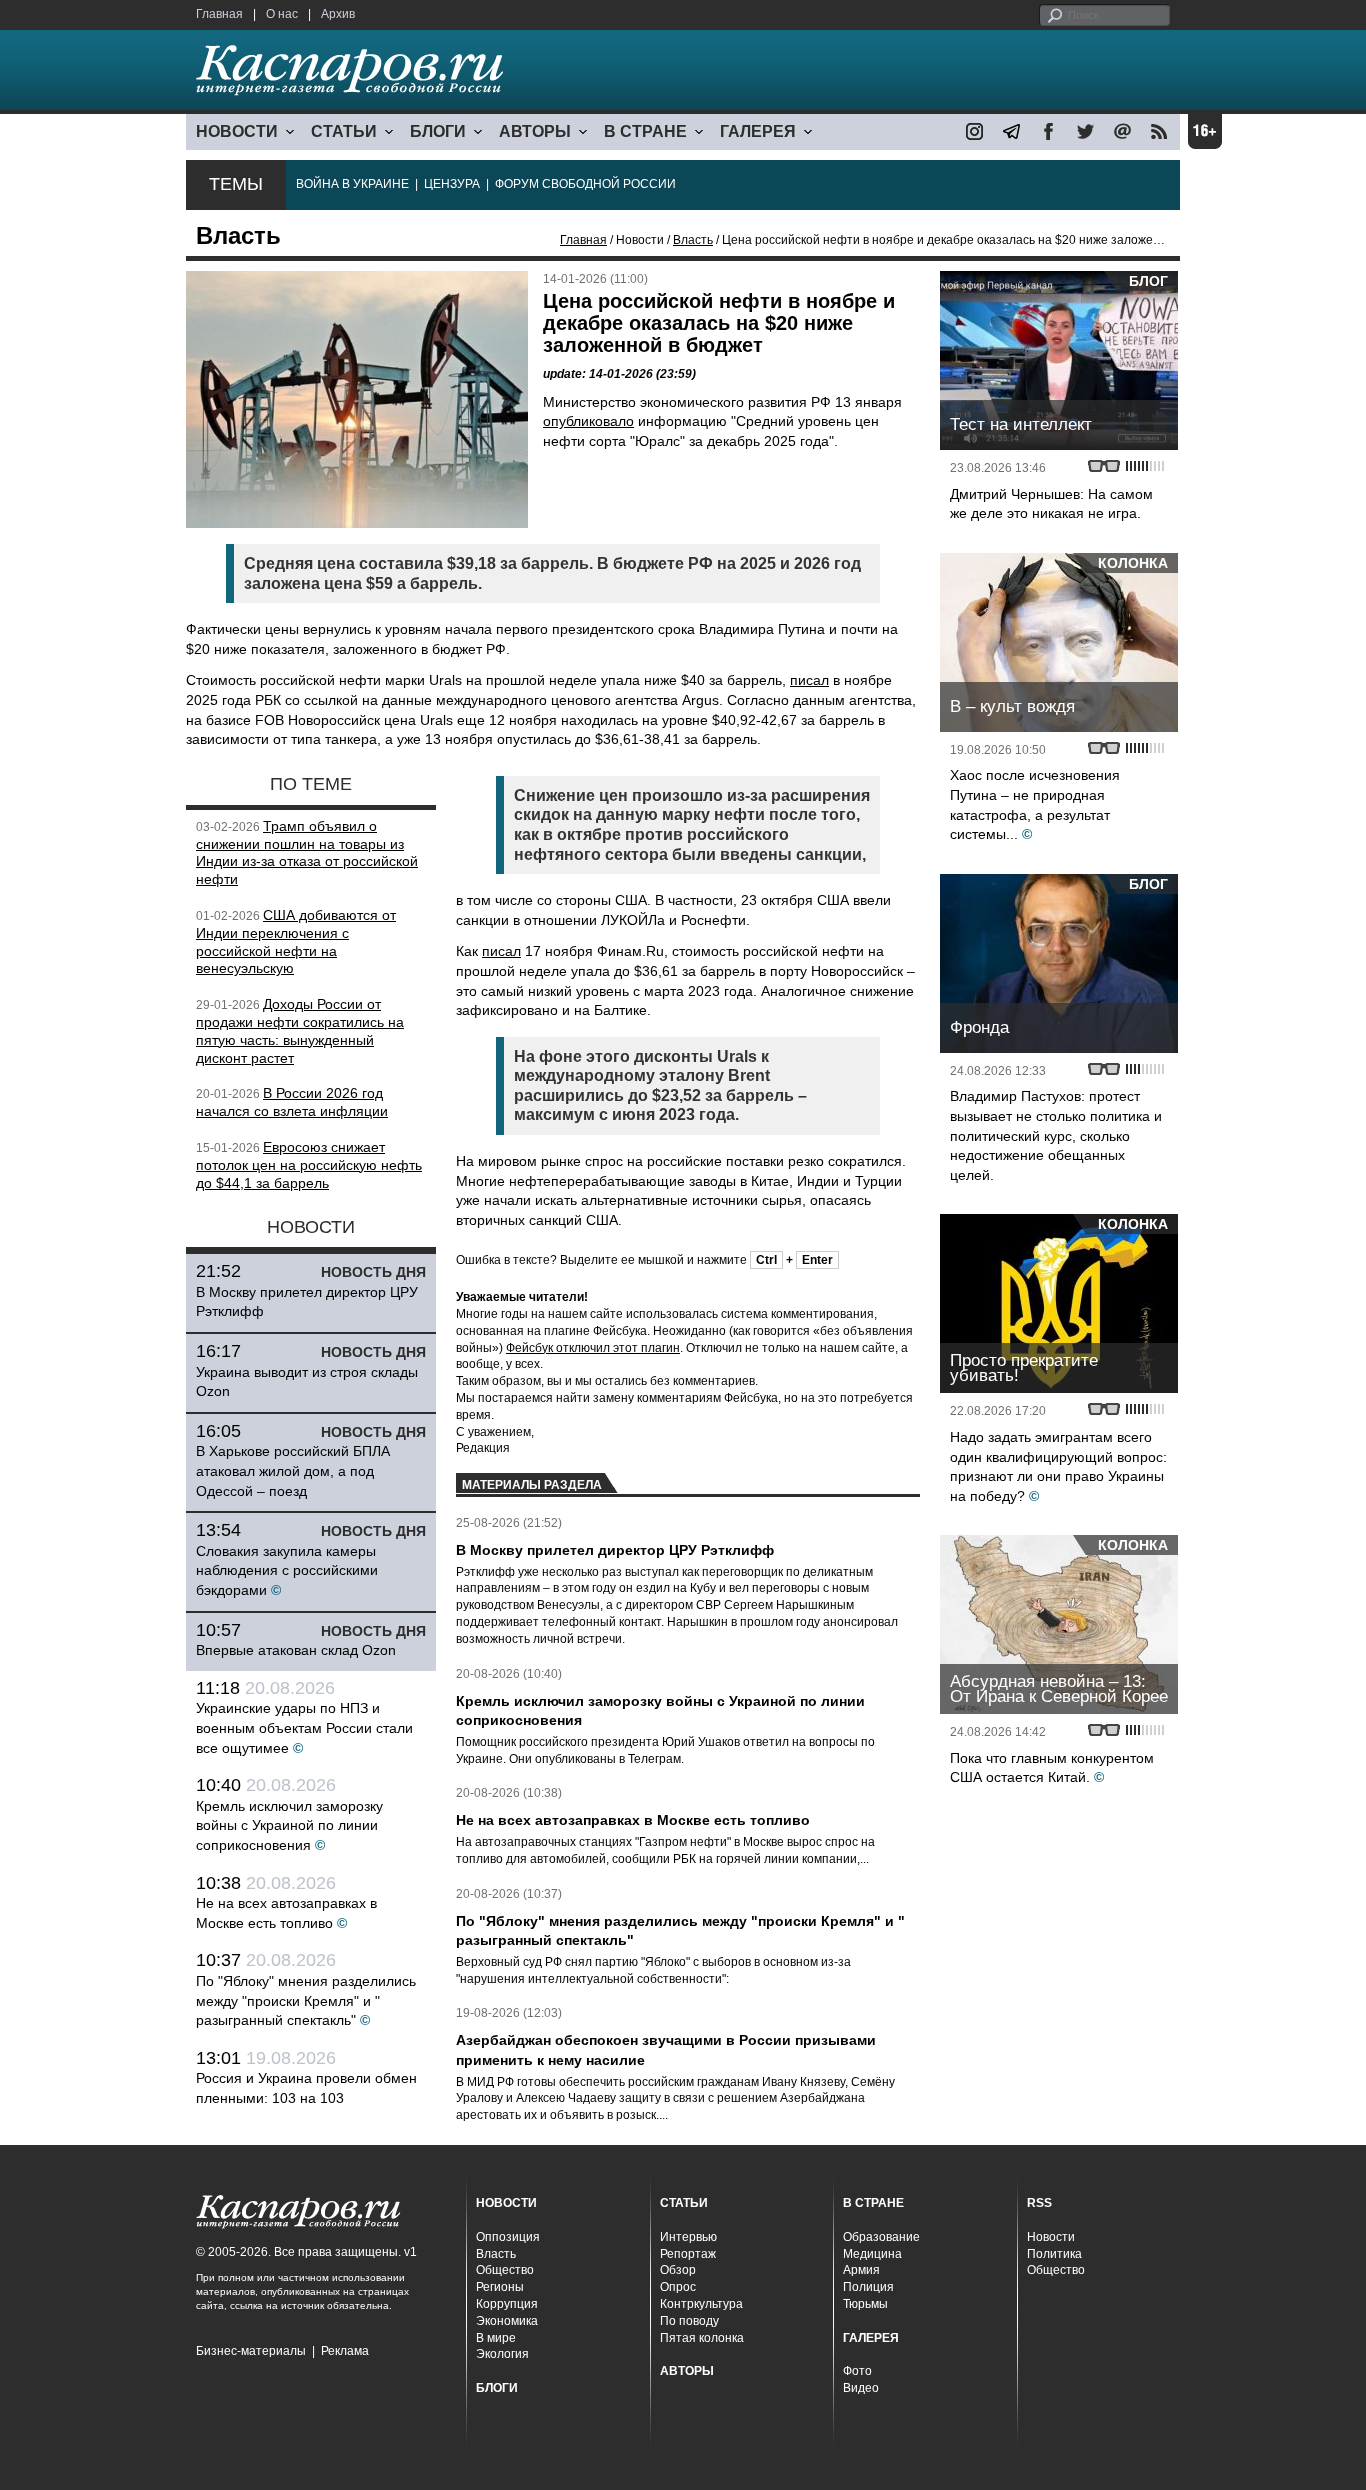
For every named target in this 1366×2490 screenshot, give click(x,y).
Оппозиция (508, 2237)
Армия (861, 2270)
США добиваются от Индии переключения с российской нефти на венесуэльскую (296, 941)
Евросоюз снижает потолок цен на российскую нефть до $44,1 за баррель (309, 1165)
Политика (1054, 2254)
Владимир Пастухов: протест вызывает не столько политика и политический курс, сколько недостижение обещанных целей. (1056, 1135)
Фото (857, 2371)
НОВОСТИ (237, 131)
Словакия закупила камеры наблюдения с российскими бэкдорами (287, 1570)
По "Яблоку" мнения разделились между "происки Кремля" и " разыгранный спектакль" (306, 2000)
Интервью (688, 2237)
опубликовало (588, 421)
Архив (338, 14)
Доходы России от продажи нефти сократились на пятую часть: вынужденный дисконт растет (300, 1030)
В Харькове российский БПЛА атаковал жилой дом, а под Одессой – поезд (293, 1470)
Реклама (345, 2351)
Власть (693, 240)
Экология (502, 2354)
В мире (496, 2338)
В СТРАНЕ (645, 131)
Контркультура (701, 2304)
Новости (1051, 2237)
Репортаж (688, 2254)
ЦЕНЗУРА (452, 184)
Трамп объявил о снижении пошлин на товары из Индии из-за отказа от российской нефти (307, 852)
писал (809, 680)
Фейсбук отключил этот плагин (593, 1348)
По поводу (689, 2321)
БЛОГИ (438, 131)
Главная (219, 14)
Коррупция (507, 2304)
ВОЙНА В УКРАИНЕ (352, 184)
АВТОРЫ (535, 131)
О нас (282, 14)
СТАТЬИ (344, 131)
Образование (881, 2237)
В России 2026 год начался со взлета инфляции (292, 1102)
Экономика (507, 2321)
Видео (861, 2388)
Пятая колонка (702, 2338)
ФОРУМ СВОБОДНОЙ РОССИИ (585, 184)
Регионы (500, 2287)
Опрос (678, 2287)
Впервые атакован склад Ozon (296, 1650)
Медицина (872, 2254)
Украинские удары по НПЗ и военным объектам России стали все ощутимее (304, 1727)
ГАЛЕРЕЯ (758, 131)
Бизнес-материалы (251, 2351)
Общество (505, 2270)
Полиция (868, 2287)
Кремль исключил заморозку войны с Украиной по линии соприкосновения (289, 1825)
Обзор (678, 2270)
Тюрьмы (865, 2304)
